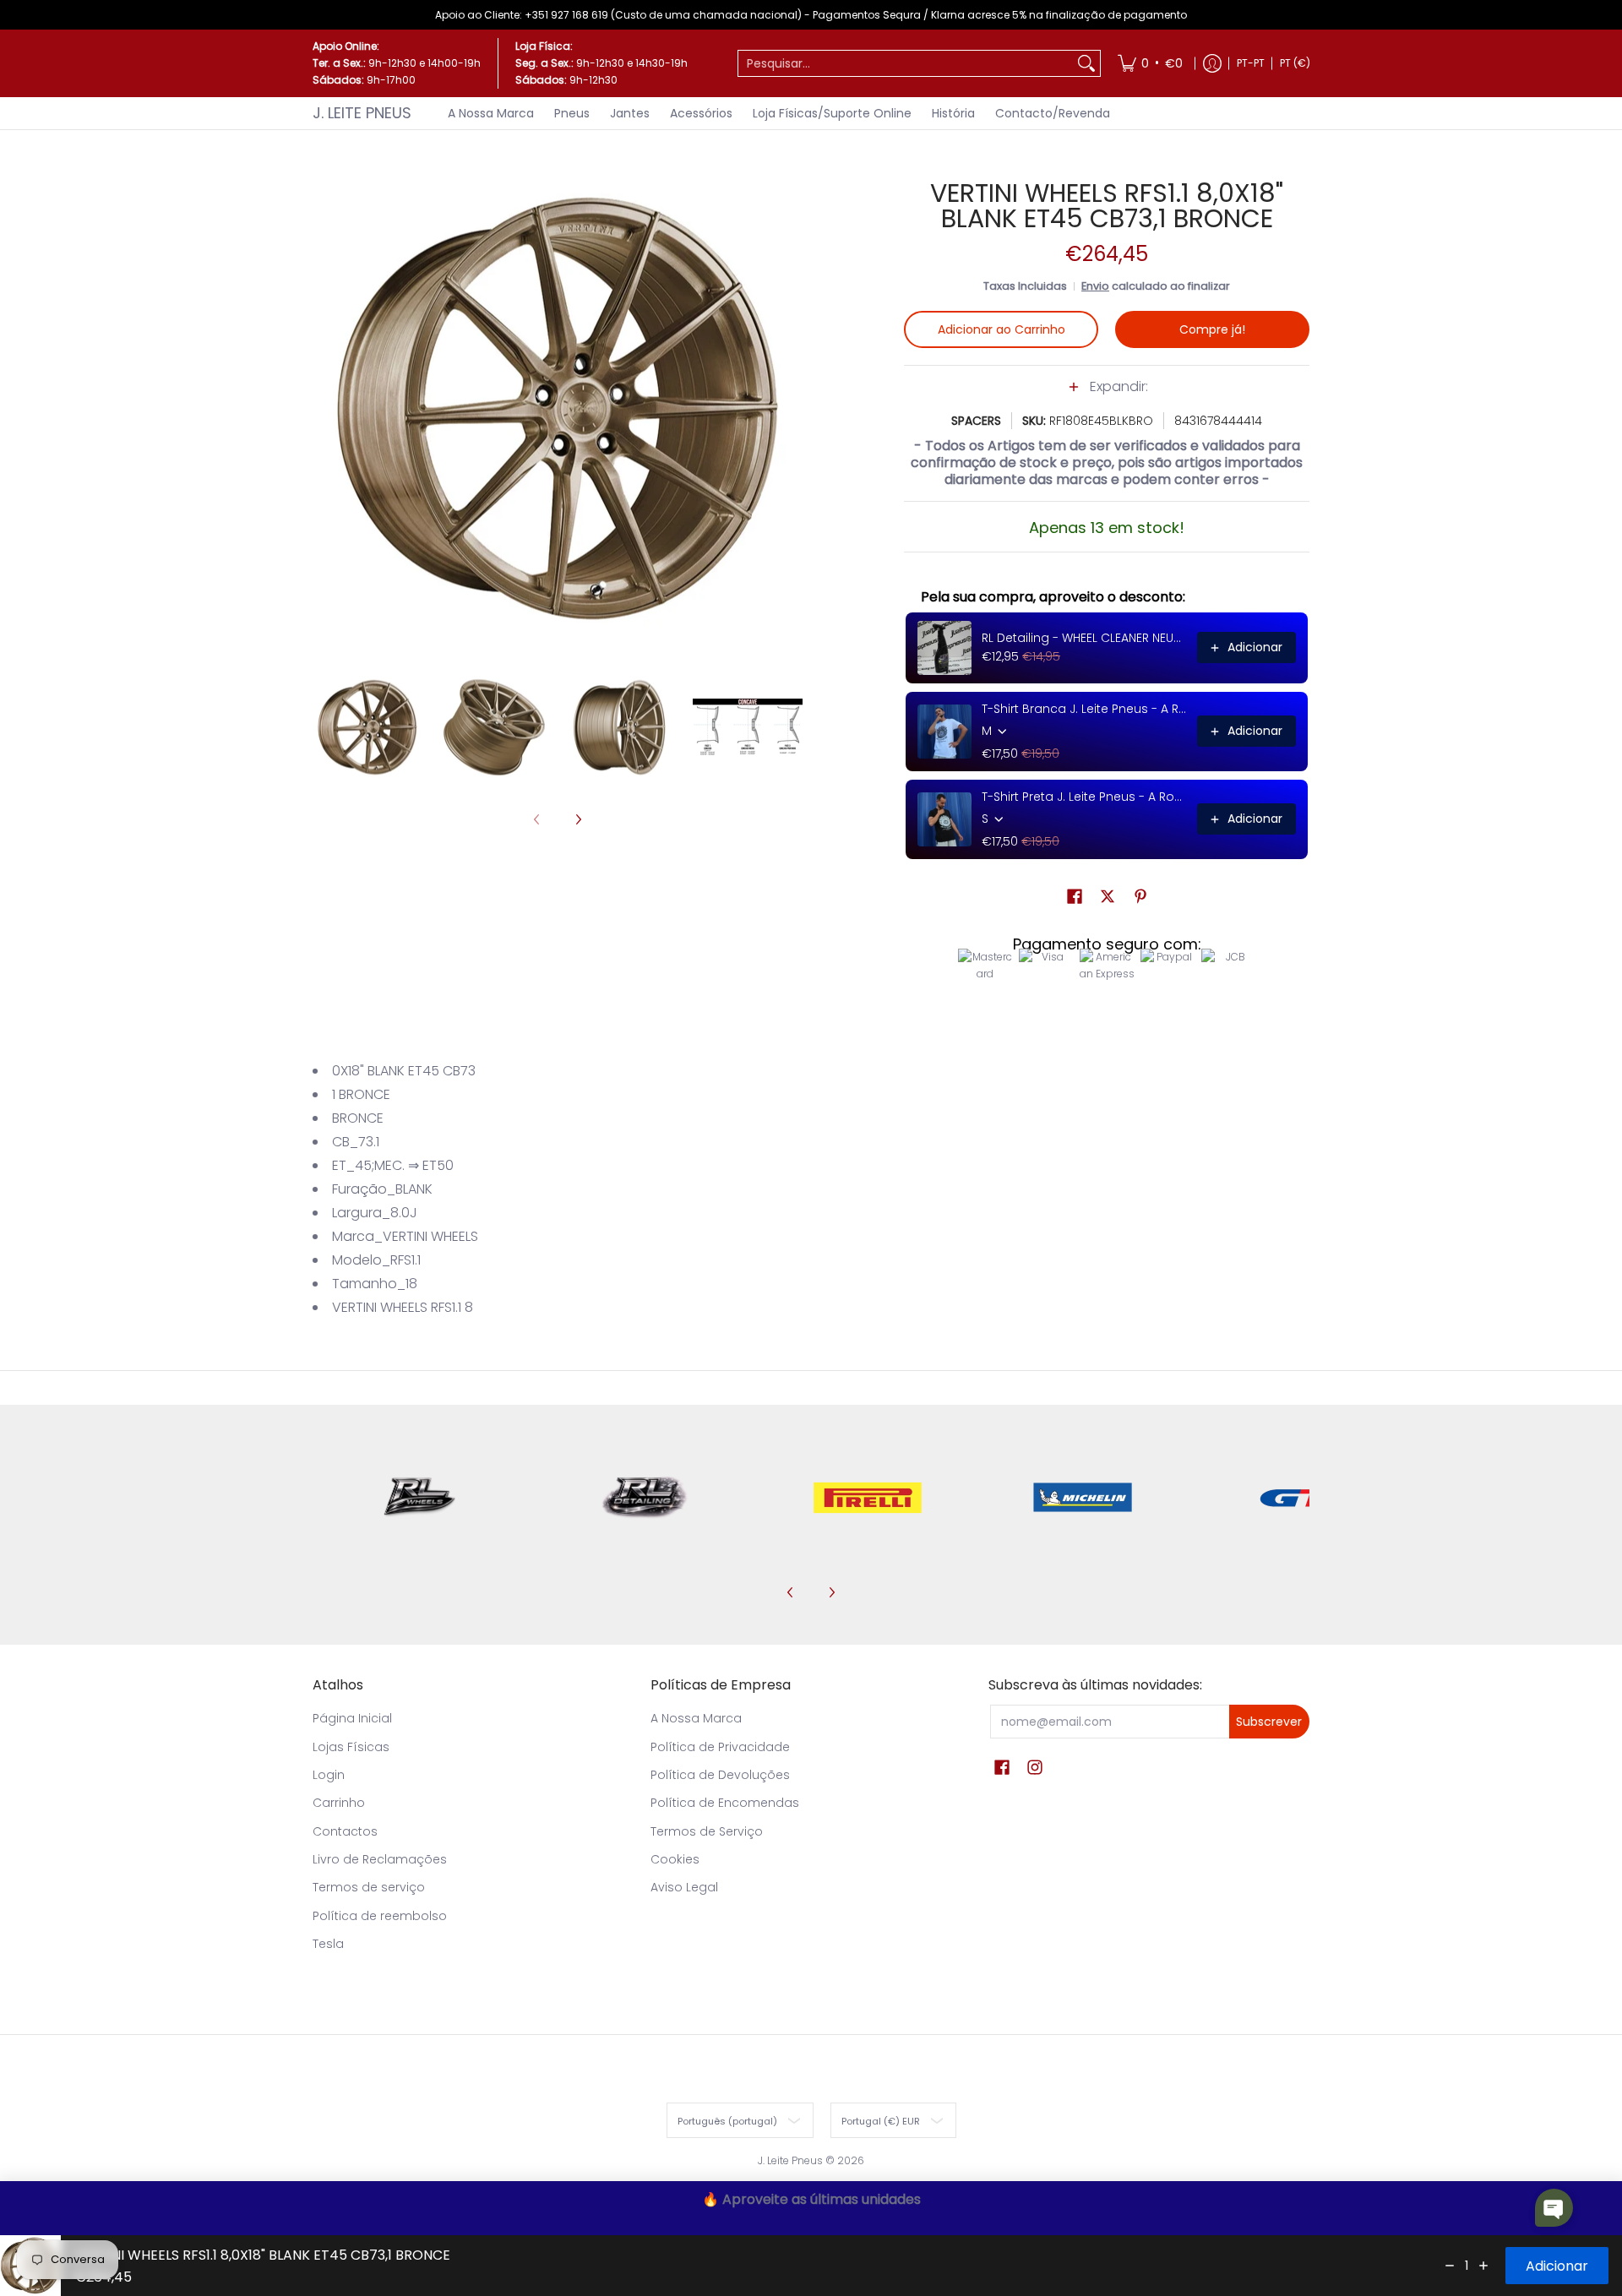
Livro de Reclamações (380, 1859)
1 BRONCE (361, 1094)
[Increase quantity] (1483, 2266)
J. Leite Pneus (362, 113)
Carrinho (339, 1803)
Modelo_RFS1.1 (376, 1260)
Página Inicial (352, 1718)
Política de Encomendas (725, 1803)
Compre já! (1212, 329)
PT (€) (1295, 63)
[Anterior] (324, 409)
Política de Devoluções (720, 1775)
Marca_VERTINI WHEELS (405, 1236)
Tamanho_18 (375, 1284)
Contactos (345, 1831)
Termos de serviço (369, 1887)
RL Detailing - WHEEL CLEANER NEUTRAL (1084, 638)
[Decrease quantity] (1450, 2266)
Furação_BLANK (382, 1189)
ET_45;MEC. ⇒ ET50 (393, 1165)
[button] (1107, 395)
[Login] (1212, 63)
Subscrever (1269, 1722)
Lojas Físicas (351, 1747)
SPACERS (976, 421)
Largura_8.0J (375, 1213)
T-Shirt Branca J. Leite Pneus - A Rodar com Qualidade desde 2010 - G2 (1084, 709)
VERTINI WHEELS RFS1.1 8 (403, 1307)
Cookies (675, 1859)
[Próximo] (791, 409)
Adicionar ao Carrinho (1002, 329)
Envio (1095, 286)
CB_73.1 (356, 1142)
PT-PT (1251, 63)
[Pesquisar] (1086, 63)
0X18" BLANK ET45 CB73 (404, 1071)
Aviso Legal (684, 1887)
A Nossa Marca (696, 1718)
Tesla (328, 1944)
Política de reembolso (380, 1916)
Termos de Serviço (707, 1831)
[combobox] (906, 63)
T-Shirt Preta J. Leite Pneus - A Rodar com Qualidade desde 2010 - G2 (1084, 797)
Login (329, 1775)
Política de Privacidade (720, 1747)
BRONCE (358, 1118)
